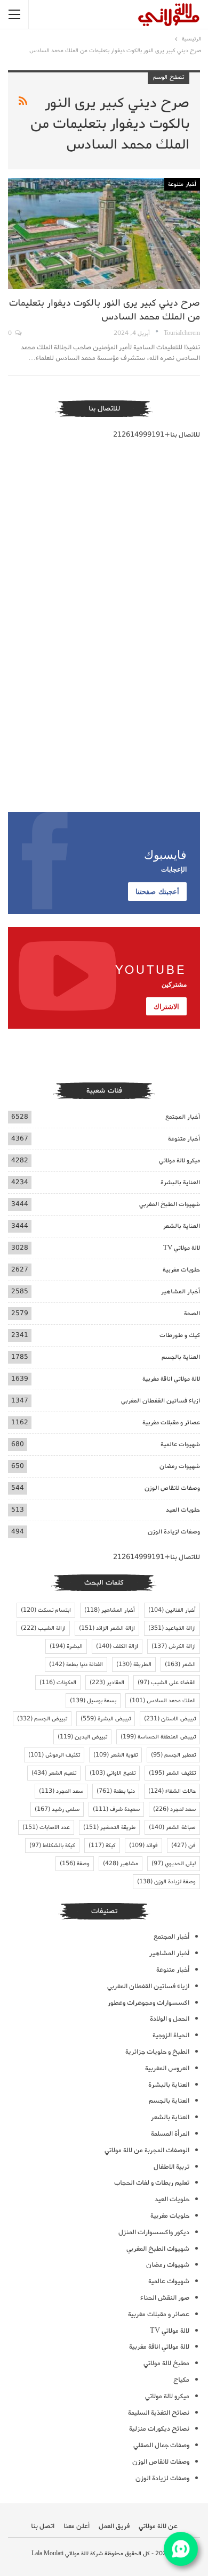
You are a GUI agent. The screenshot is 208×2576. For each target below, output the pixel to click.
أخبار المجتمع (183, 1117)
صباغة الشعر (172, 1827)
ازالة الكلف (117, 1646)
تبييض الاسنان (170, 1719)
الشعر (180, 1664)
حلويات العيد (183, 1510)
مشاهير (121, 1864)
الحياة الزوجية (171, 2035)
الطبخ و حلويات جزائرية (157, 2052)
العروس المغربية (167, 2068)
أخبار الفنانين (172, 1610)
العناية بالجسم (181, 1357)
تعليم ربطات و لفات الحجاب (152, 2183)
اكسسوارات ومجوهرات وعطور (149, 2003)
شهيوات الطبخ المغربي (170, 1204)
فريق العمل (114, 2526)
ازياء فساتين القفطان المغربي (161, 1401)
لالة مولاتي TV (182, 1248)
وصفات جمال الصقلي (161, 2445)
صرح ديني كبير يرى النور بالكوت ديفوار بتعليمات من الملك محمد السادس (105, 310)
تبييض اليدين (82, 1737)
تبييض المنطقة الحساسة (158, 1737)
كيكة (102, 1845)
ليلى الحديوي (174, 1864)
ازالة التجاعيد (172, 1628)
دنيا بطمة (116, 1791)
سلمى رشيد (57, 1809)
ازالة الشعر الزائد (107, 1628)
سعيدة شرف (116, 1809)
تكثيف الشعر (172, 1773)
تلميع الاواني (113, 1773)
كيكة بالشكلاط (52, 1845)
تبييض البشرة (106, 1719)
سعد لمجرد (174, 1809)
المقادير (107, 1683)
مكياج (181, 2380)
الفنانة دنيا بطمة (76, 1664)
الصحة (192, 1313)
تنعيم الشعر (54, 1773)
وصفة (75, 1864)
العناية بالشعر (182, 1226)
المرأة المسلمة (170, 2134)
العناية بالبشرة (180, 1182)
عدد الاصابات (46, 1827)
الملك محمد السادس (163, 1701)
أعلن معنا (77, 2526)
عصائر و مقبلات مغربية (171, 1422)
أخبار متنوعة (182, 184)
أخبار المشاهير (181, 1291)
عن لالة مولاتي (158, 2526)
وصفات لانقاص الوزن (172, 1488)
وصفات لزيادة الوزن (174, 1532)
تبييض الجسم (42, 1719)
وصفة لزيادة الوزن (166, 1882)
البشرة (66, 1646)
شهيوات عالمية (180, 1444)
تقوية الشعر (115, 1755)
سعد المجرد (61, 1791)
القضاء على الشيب (167, 1683)
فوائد (143, 1845)
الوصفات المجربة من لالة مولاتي (147, 2150)
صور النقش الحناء (165, 2298)
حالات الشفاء (172, 1791)
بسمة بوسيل (93, 1701)
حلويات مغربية (181, 1270)
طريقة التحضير (109, 1827)
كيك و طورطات (180, 1335)
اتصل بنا (43, 2526)
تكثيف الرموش (54, 1755)
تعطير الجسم (173, 1755)
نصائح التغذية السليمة (159, 2413)
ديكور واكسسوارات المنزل (154, 2232)
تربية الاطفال (171, 2167)
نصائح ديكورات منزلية (159, 2429)
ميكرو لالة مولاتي (179, 1160)
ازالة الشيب (43, 1628)
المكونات (58, 1683)
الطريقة (134, 1664)
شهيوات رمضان (180, 1466)
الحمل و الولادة (170, 2019)
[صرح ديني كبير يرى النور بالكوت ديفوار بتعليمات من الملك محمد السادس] (104, 233)
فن (183, 1845)
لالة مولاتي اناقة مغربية (171, 1379)
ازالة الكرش (174, 1646)
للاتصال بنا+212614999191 (157, 435)
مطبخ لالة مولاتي (166, 2363)
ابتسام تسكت (46, 1610)
